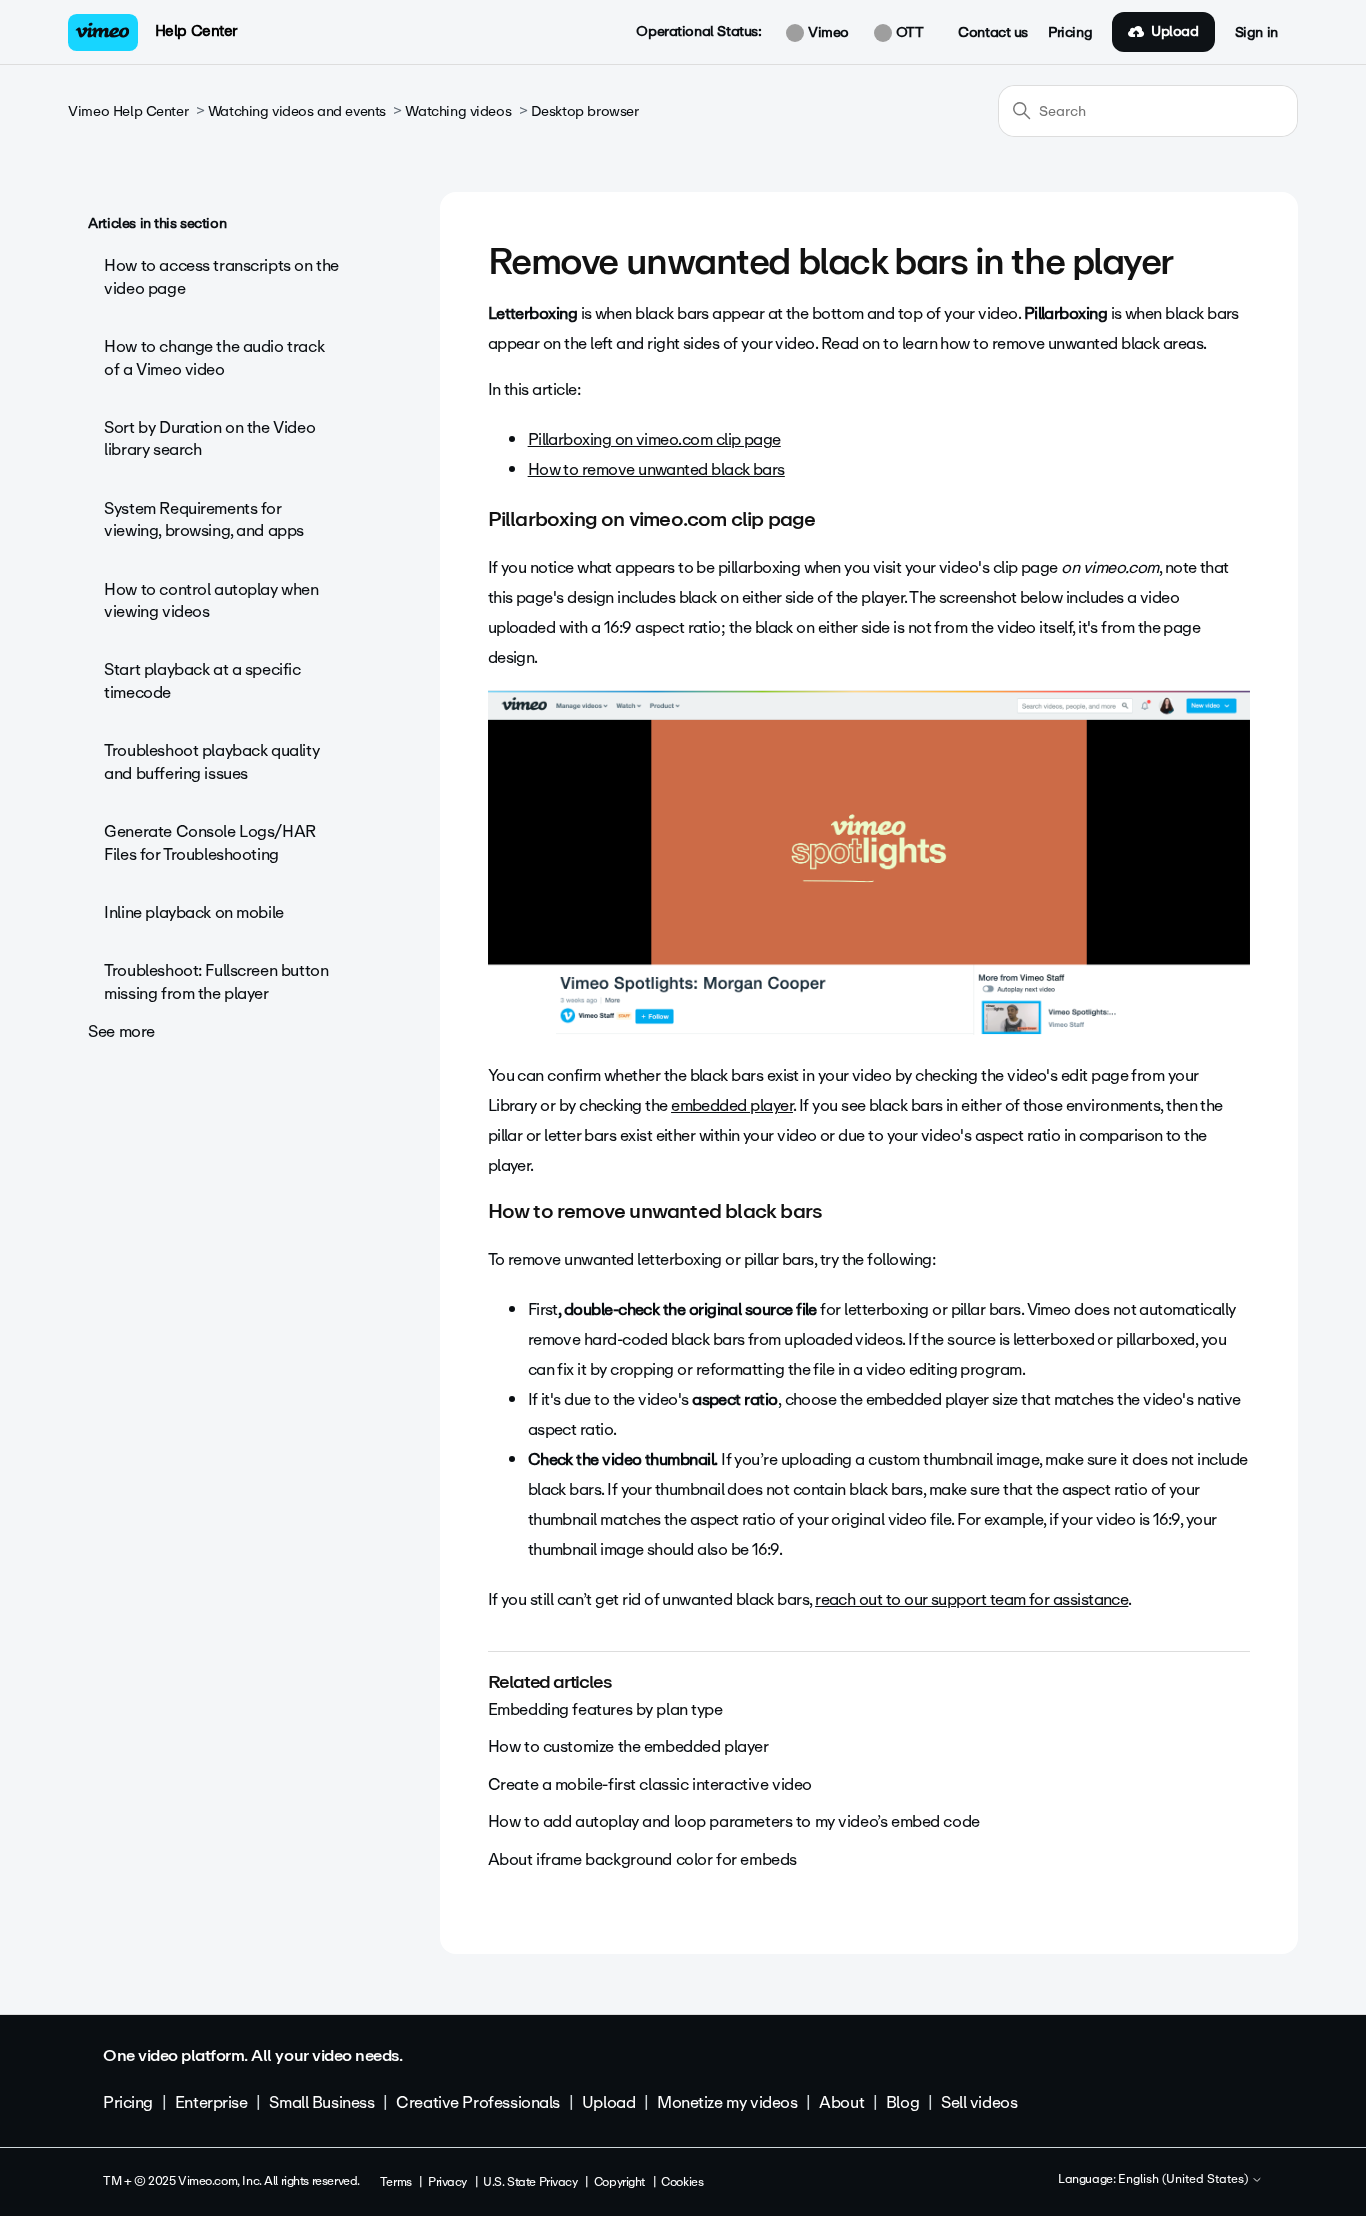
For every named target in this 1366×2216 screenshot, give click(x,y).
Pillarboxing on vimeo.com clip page (654, 439)
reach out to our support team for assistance (971, 1599)
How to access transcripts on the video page (221, 276)
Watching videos (458, 111)
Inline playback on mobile (194, 912)
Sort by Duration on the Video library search (209, 438)
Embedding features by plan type (605, 1709)
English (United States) (1184, 2180)
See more (121, 1031)
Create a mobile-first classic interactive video (650, 1784)
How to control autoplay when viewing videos (211, 600)
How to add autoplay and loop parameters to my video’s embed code (734, 1821)
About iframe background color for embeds (642, 1859)
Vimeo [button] (826, 33)
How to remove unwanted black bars (656, 469)
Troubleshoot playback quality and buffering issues (211, 761)
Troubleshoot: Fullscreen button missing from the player (216, 981)
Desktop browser (585, 111)
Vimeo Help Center (128, 111)
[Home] (103, 32)
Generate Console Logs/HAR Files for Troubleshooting (210, 842)
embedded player (732, 1105)
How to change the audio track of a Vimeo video (214, 357)
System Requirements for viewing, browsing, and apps (204, 519)
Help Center (196, 31)
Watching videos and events (297, 111)
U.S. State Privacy (530, 2182)
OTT (907, 33)
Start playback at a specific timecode (202, 680)
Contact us (993, 33)
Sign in (1256, 33)
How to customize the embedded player (628, 1746)
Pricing (1070, 33)
